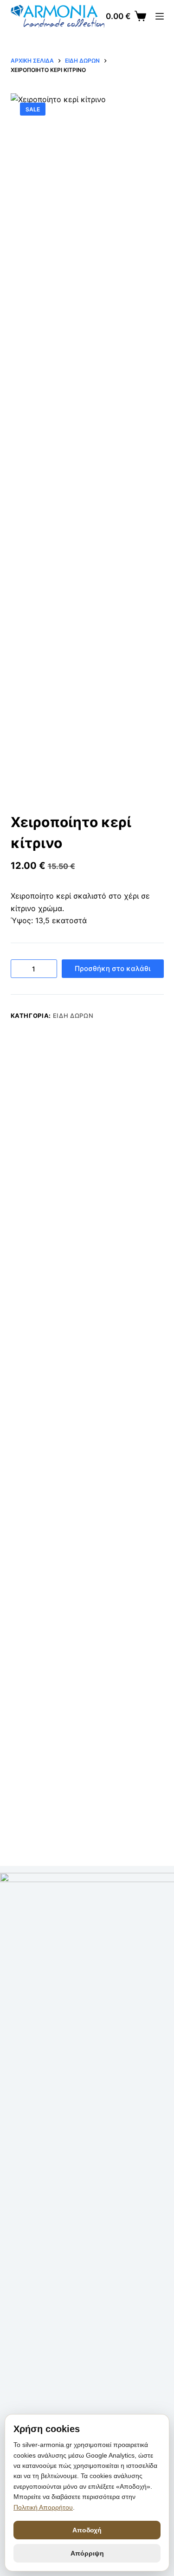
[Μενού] (160, 16)
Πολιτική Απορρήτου (43, 2507)
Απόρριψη (87, 2553)
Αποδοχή (87, 2530)
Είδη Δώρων (73, 1016)
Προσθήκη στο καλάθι (113, 968)
